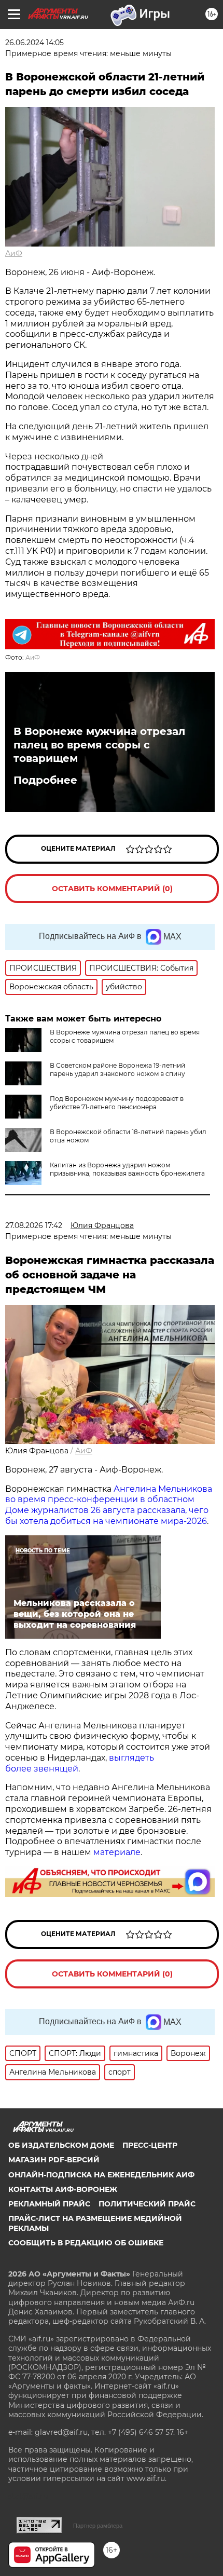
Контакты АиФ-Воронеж (63, 2189)
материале (117, 1852)
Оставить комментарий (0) (112, 889)
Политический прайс (147, 2204)
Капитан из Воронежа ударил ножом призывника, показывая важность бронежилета (127, 1169)
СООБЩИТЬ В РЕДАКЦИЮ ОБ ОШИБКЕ (86, 2243)
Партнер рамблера (98, 2526)
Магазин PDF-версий (54, 2160)
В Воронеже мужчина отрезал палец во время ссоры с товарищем (99, 745)
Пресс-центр (150, 2145)
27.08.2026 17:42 (34, 1225)
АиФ (14, 253)
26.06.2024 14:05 (34, 43)
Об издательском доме (61, 2145)
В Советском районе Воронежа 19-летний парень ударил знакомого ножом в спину (117, 1069)
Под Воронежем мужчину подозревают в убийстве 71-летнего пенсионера (117, 1103)
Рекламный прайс (49, 2204)
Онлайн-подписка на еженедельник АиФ (101, 2175)
